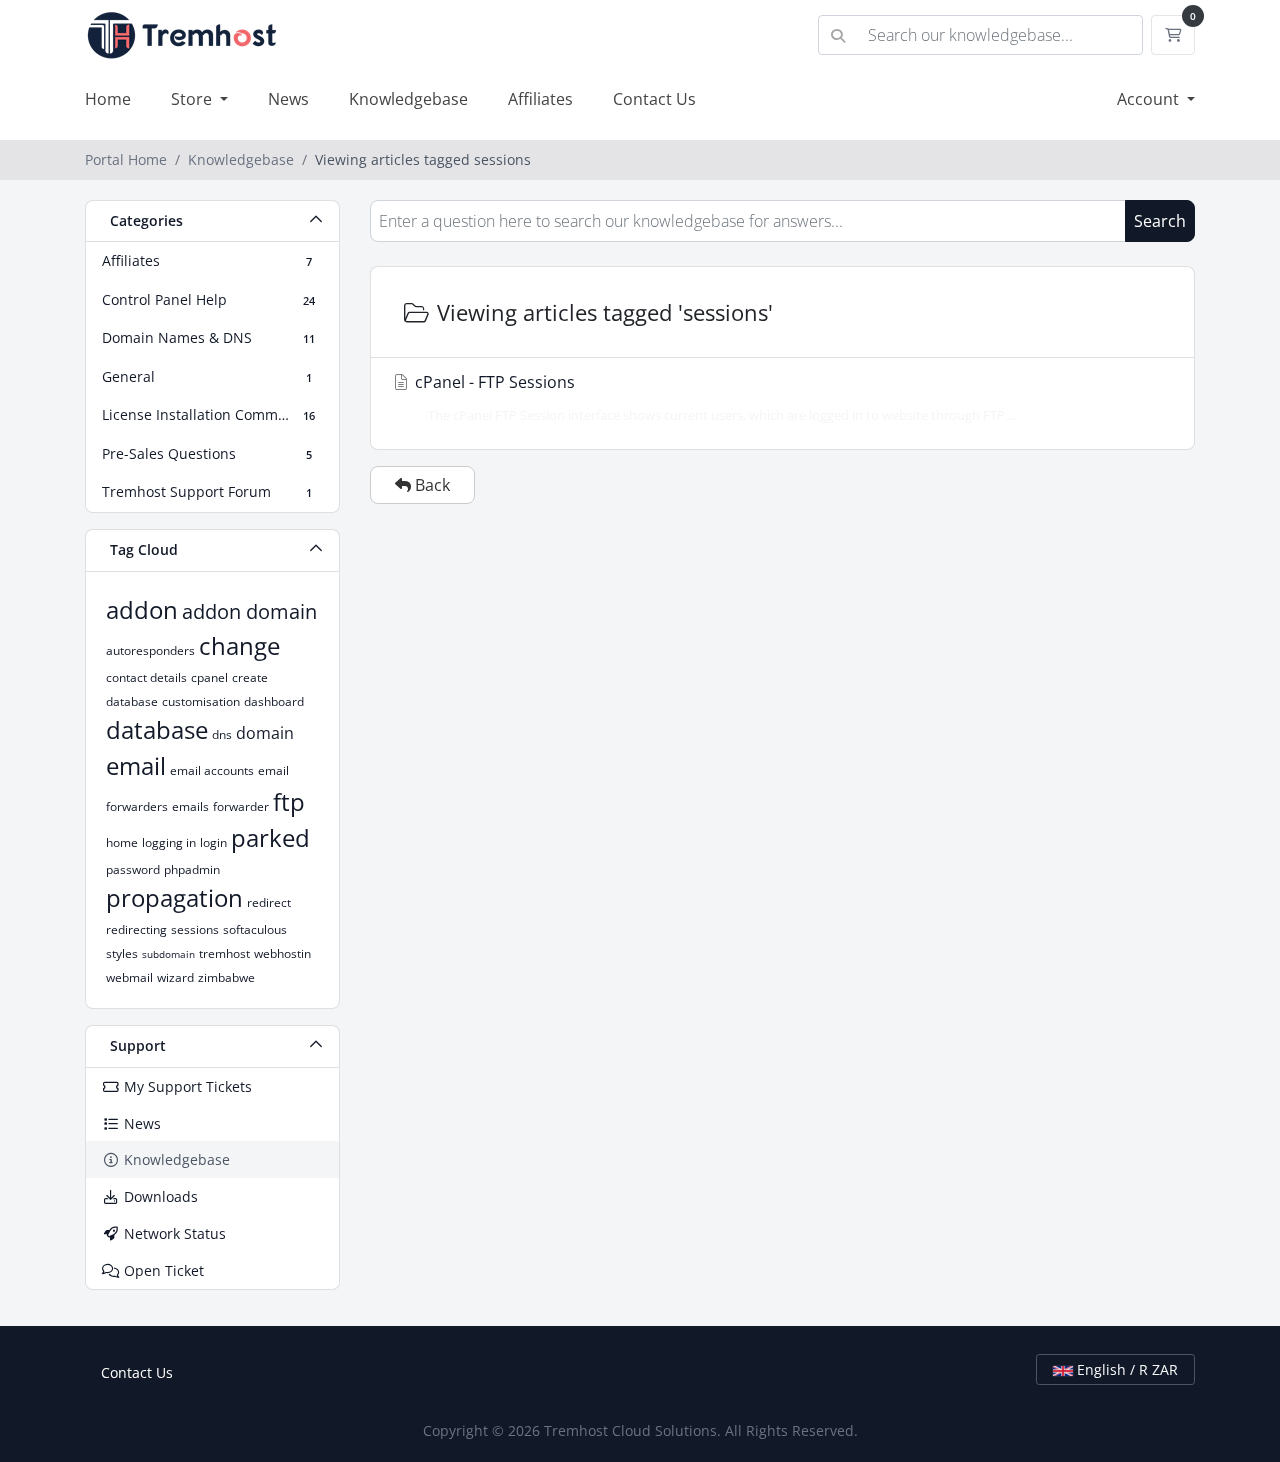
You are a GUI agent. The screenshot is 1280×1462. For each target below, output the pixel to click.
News (288, 99)
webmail (129, 977)
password (133, 869)
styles (122, 953)
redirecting (136, 929)
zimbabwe (226, 977)
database (157, 729)
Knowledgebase (408, 99)
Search (1160, 221)
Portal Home (126, 159)
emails (190, 806)
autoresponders (150, 650)
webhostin (282, 953)
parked (270, 837)
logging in (169, 842)
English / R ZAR (1125, 1369)
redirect (269, 902)
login (213, 842)
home (122, 842)
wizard (175, 977)
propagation (174, 897)
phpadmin (192, 869)
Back (430, 485)
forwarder (241, 806)
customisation (201, 701)
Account (1150, 99)
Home (108, 99)
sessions (195, 929)
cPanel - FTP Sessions (714, 397)
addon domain (249, 611)
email (136, 765)
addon (142, 609)
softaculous (255, 929)
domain (265, 733)
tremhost (224, 953)
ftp (289, 801)
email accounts (212, 770)
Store (193, 99)
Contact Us (654, 99)
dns (222, 734)
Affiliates (540, 99)
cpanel (209, 677)
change (239, 645)
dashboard (274, 701)
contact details (146, 677)
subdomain (168, 954)
